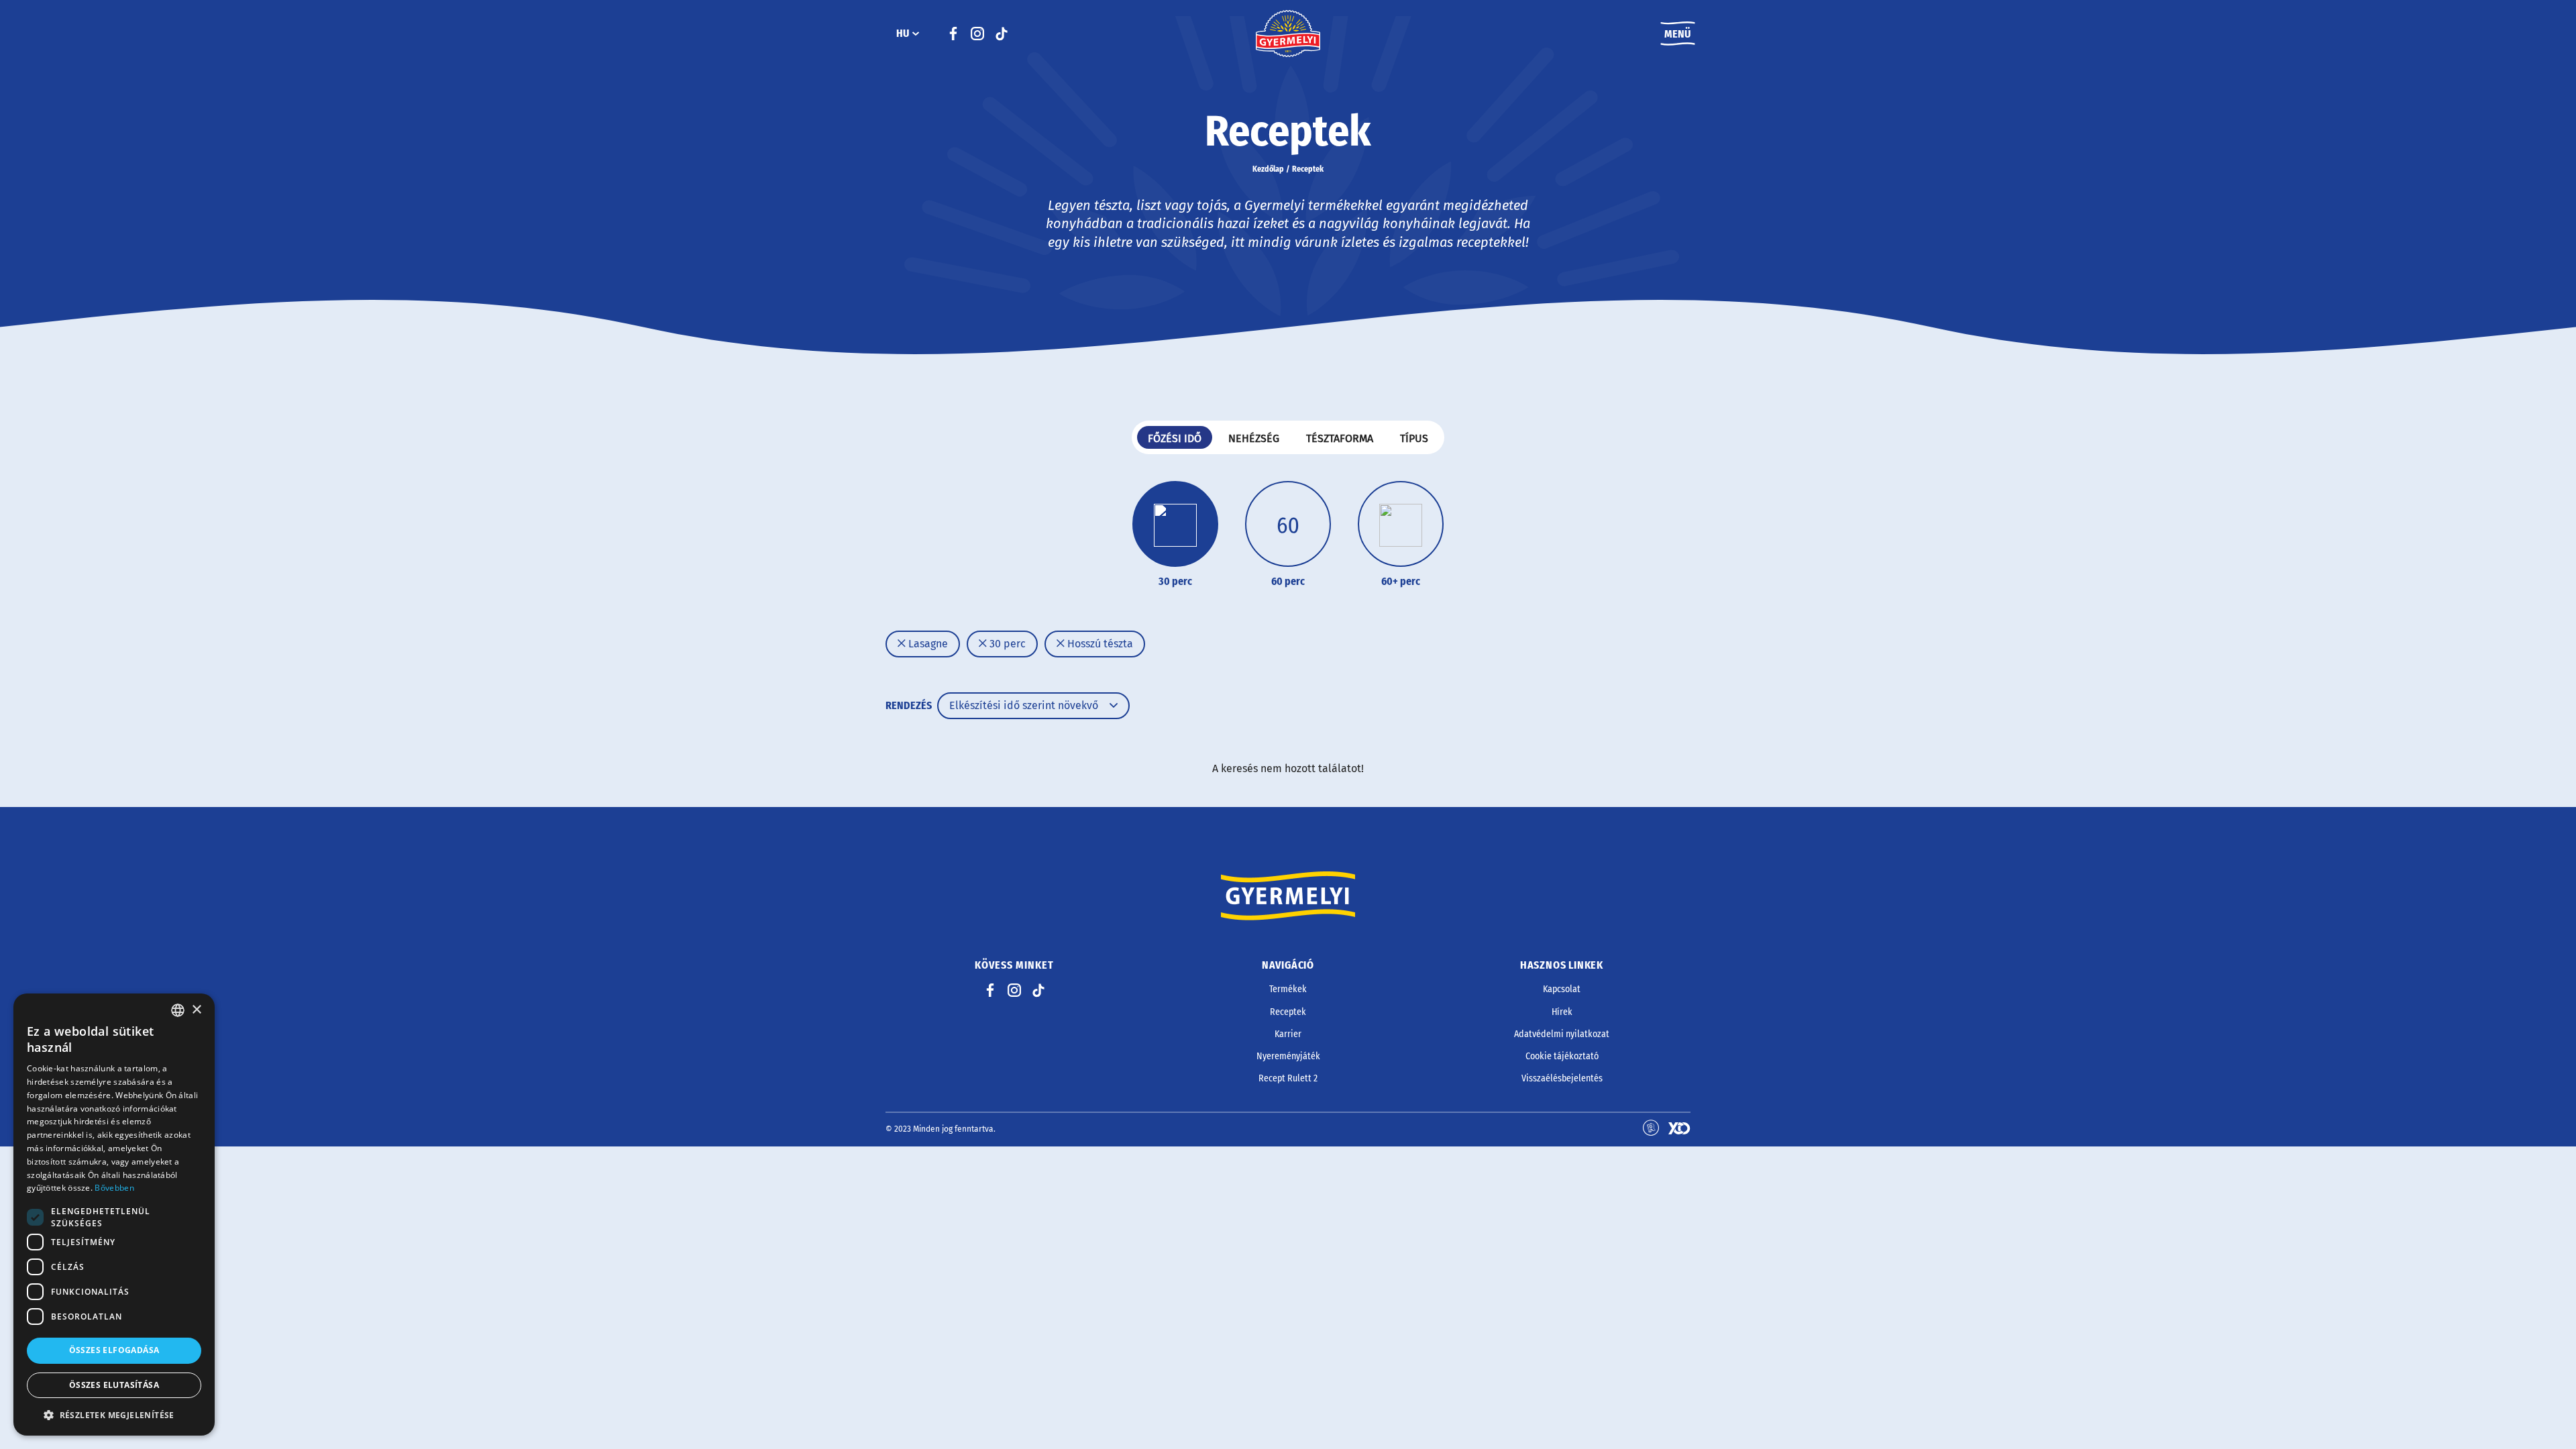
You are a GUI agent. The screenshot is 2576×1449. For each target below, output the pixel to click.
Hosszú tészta (1099, 644)
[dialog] (114, 1215)
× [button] (196, 1010)
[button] (114, 1415)
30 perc (1006, 644)
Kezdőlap (1268, 169)
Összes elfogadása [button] (114, 1350)
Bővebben (114, 1188)
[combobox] (178, 1010)
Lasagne (927, 644)
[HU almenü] (916, 34)
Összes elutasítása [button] (114, 1385)
